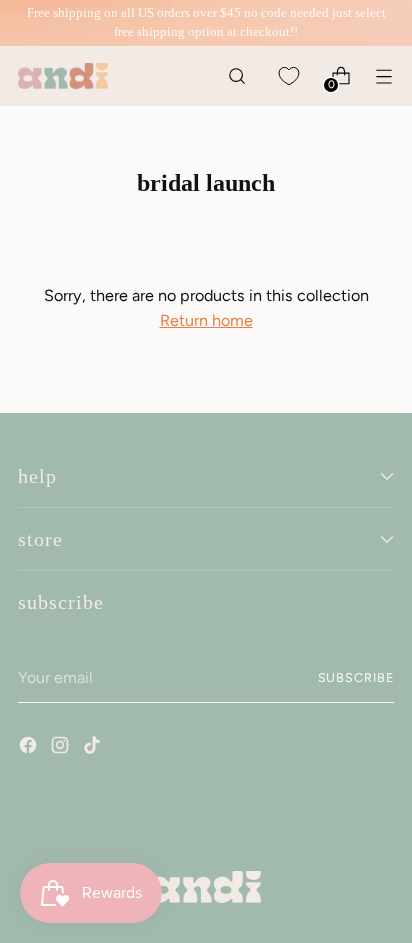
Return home (206, 320)
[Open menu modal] (383, 75)
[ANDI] (63, 76)
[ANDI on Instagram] (62, 748)
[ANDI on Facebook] (30, 748)
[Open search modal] (236, 75)
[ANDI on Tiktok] (94, 748)
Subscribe (356, 677)
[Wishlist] (288, 75)
